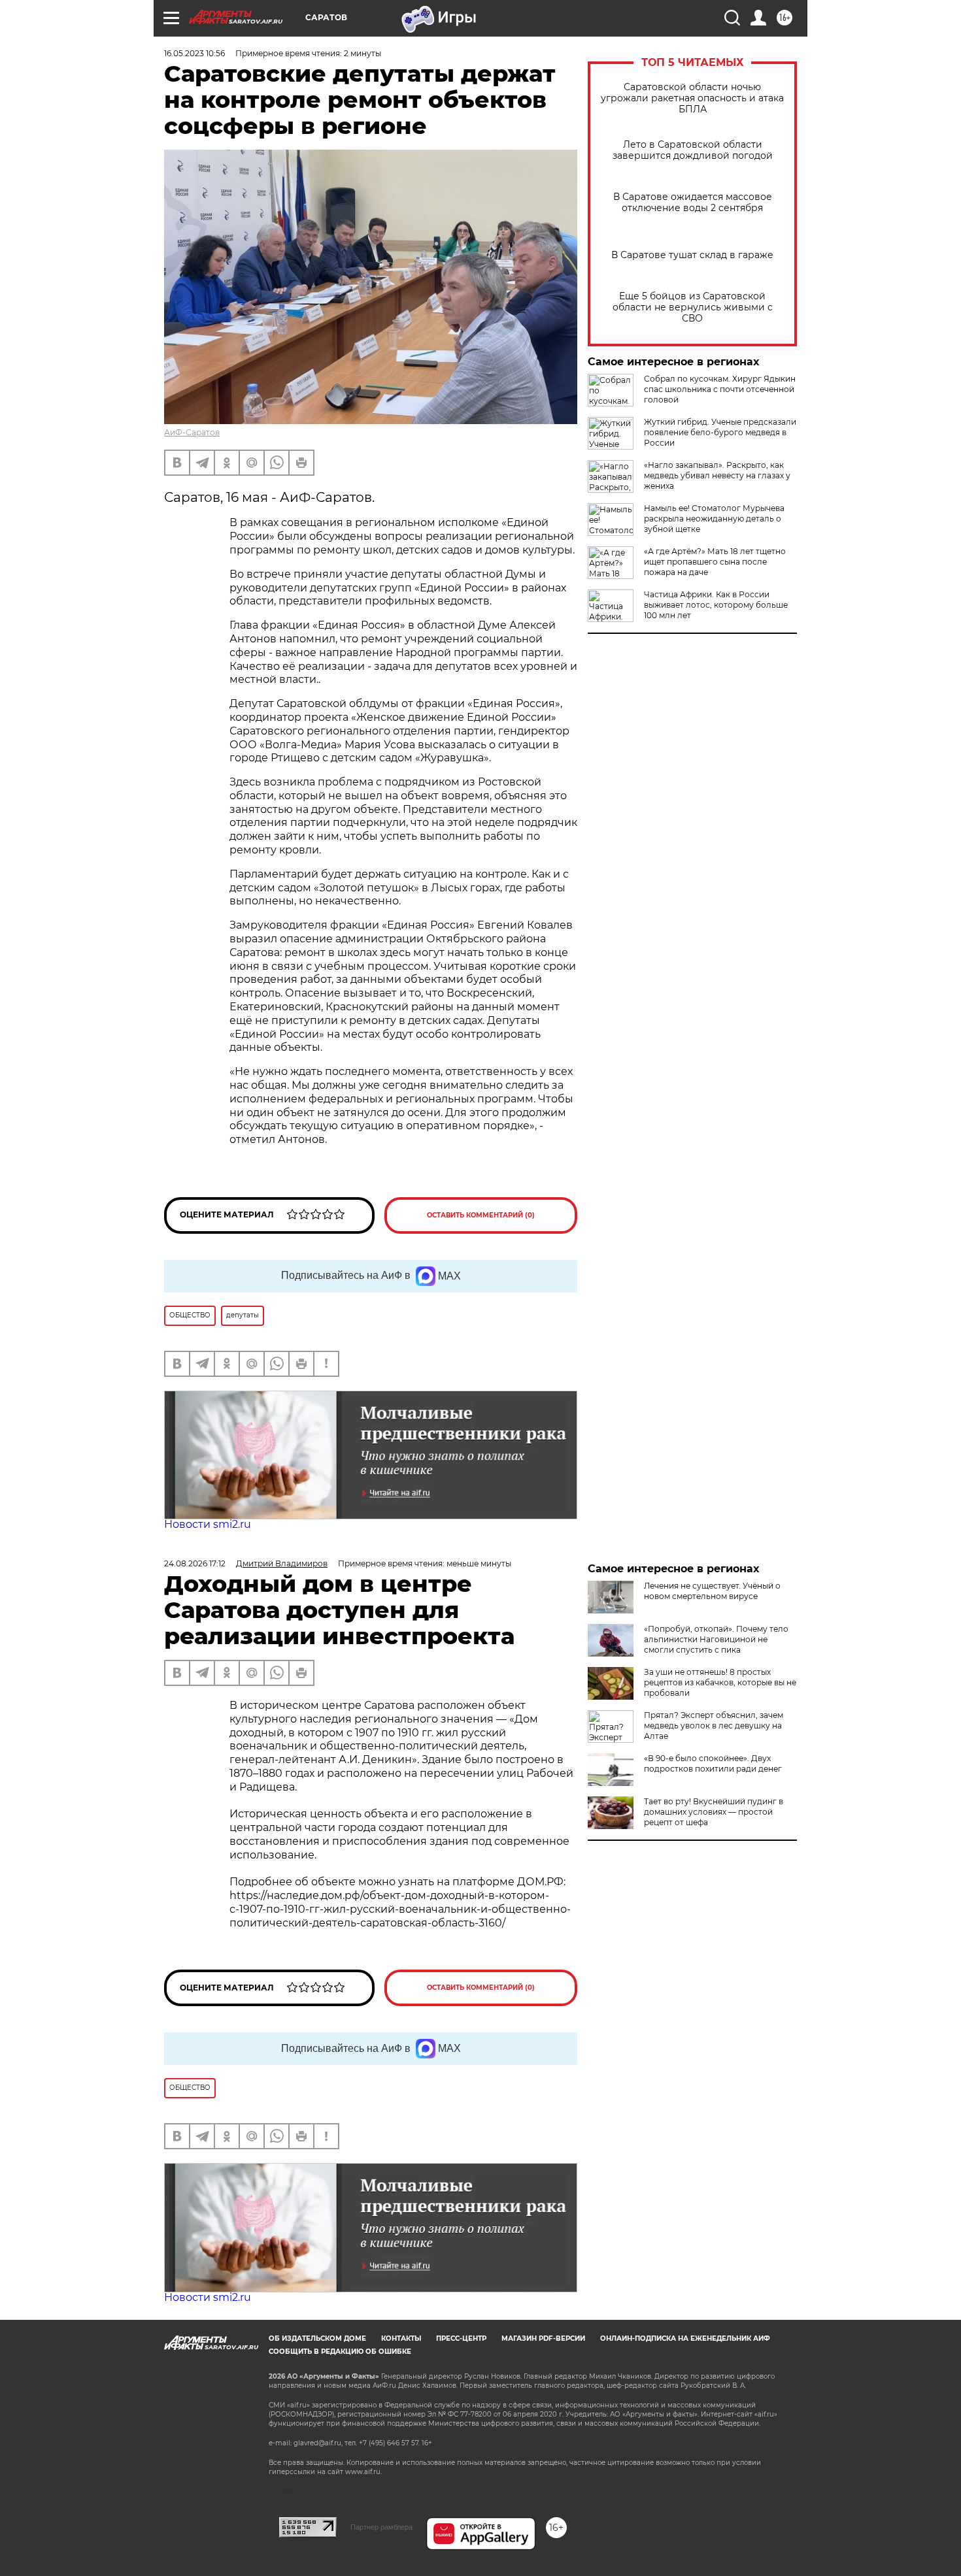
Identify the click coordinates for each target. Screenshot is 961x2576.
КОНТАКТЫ (401, 2338)
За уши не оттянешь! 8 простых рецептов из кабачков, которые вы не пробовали (720, 1682)
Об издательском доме (317, 2338)
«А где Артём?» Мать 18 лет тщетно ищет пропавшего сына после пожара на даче (715, 562)
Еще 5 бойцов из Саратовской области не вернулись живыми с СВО (693, 307)
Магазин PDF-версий (543, 2338)
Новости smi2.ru (208, 1524)
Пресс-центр (461, 2338)
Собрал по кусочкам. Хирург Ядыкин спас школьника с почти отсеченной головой (720, 389)
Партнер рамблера (381, 2527)
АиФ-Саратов (192, 432)
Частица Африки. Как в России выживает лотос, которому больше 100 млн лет (716, 605)
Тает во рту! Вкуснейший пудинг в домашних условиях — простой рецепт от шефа (714, 1812)
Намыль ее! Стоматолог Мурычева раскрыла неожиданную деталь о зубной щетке (714, 519)
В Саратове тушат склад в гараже (692, 255)
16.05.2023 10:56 (194, 53)
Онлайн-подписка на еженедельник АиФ (685, 2338)
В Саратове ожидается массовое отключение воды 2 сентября (693, 203)
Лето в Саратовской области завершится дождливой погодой (693, 150)
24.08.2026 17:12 (195, 1563)
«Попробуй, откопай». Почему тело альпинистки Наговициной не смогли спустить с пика (716, 1639)
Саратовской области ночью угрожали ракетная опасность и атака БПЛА (692, 98)
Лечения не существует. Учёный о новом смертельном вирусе (712, 1591)
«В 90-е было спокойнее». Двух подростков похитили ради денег (713, 1763)
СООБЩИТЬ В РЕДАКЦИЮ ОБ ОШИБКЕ (340, 2352)
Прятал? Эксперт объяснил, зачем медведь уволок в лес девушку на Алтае (714, 1726)
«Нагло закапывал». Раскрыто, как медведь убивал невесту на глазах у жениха (717, 475)
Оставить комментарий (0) (481, 1215)
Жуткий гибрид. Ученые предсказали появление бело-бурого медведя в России (720, 432)
